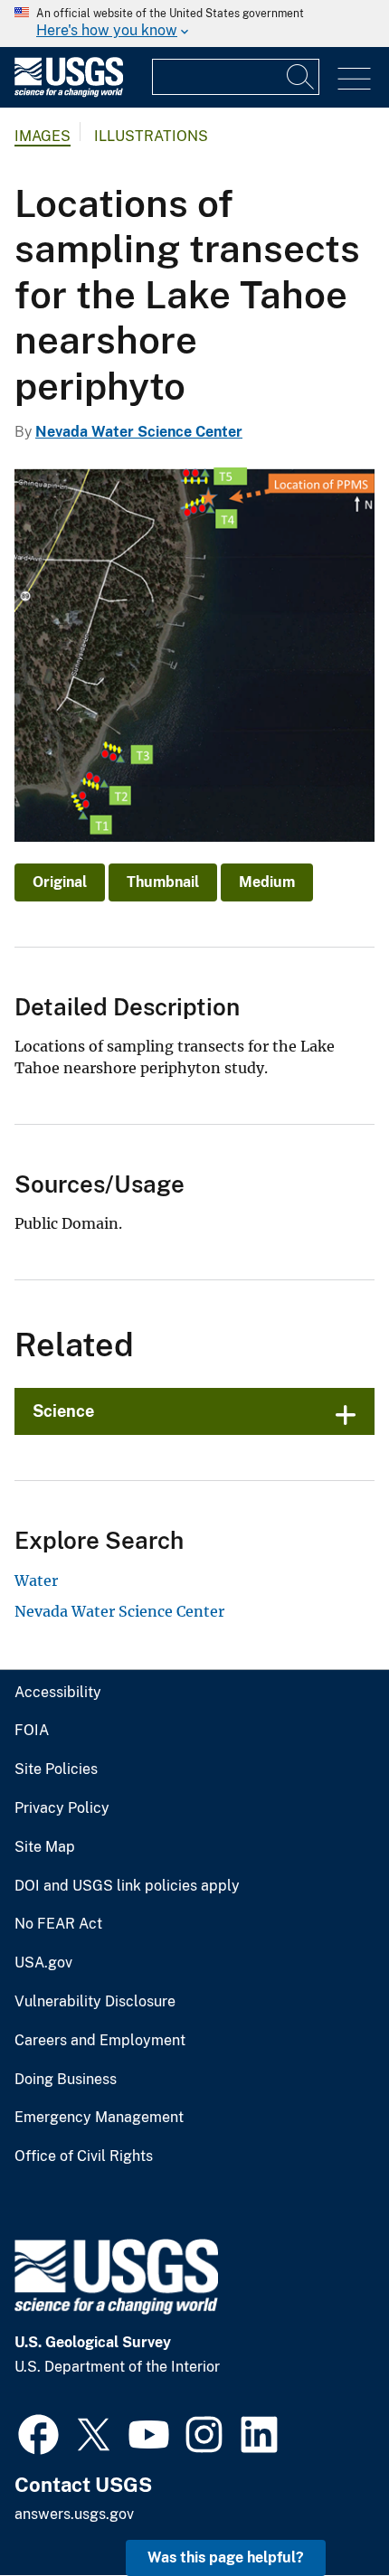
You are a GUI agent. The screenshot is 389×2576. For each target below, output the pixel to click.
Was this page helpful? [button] (226, 2557)
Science (63, 1411)
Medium (267, 882)
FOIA (32, 1731)
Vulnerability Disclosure (95, 2002)
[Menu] (354, 79)
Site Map (45, 1847)
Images (43, 136)
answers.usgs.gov (74, 2514)
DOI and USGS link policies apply (127, 1886)
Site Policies (56, 1769)
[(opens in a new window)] (38, 2432)
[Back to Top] (323, 2510)
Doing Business (66, 2080)
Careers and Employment (100, 2041)
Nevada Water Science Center (139, 432)
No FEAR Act (58, 1924)
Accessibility (58, 1693)
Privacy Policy (62, 1808)
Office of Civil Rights (84, 2156)
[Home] (69, 93)
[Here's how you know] (194, 24)
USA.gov (43, 1963)
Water (36, 1581)
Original (60, 882)
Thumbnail (163, 882)
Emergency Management (99, 2118)
